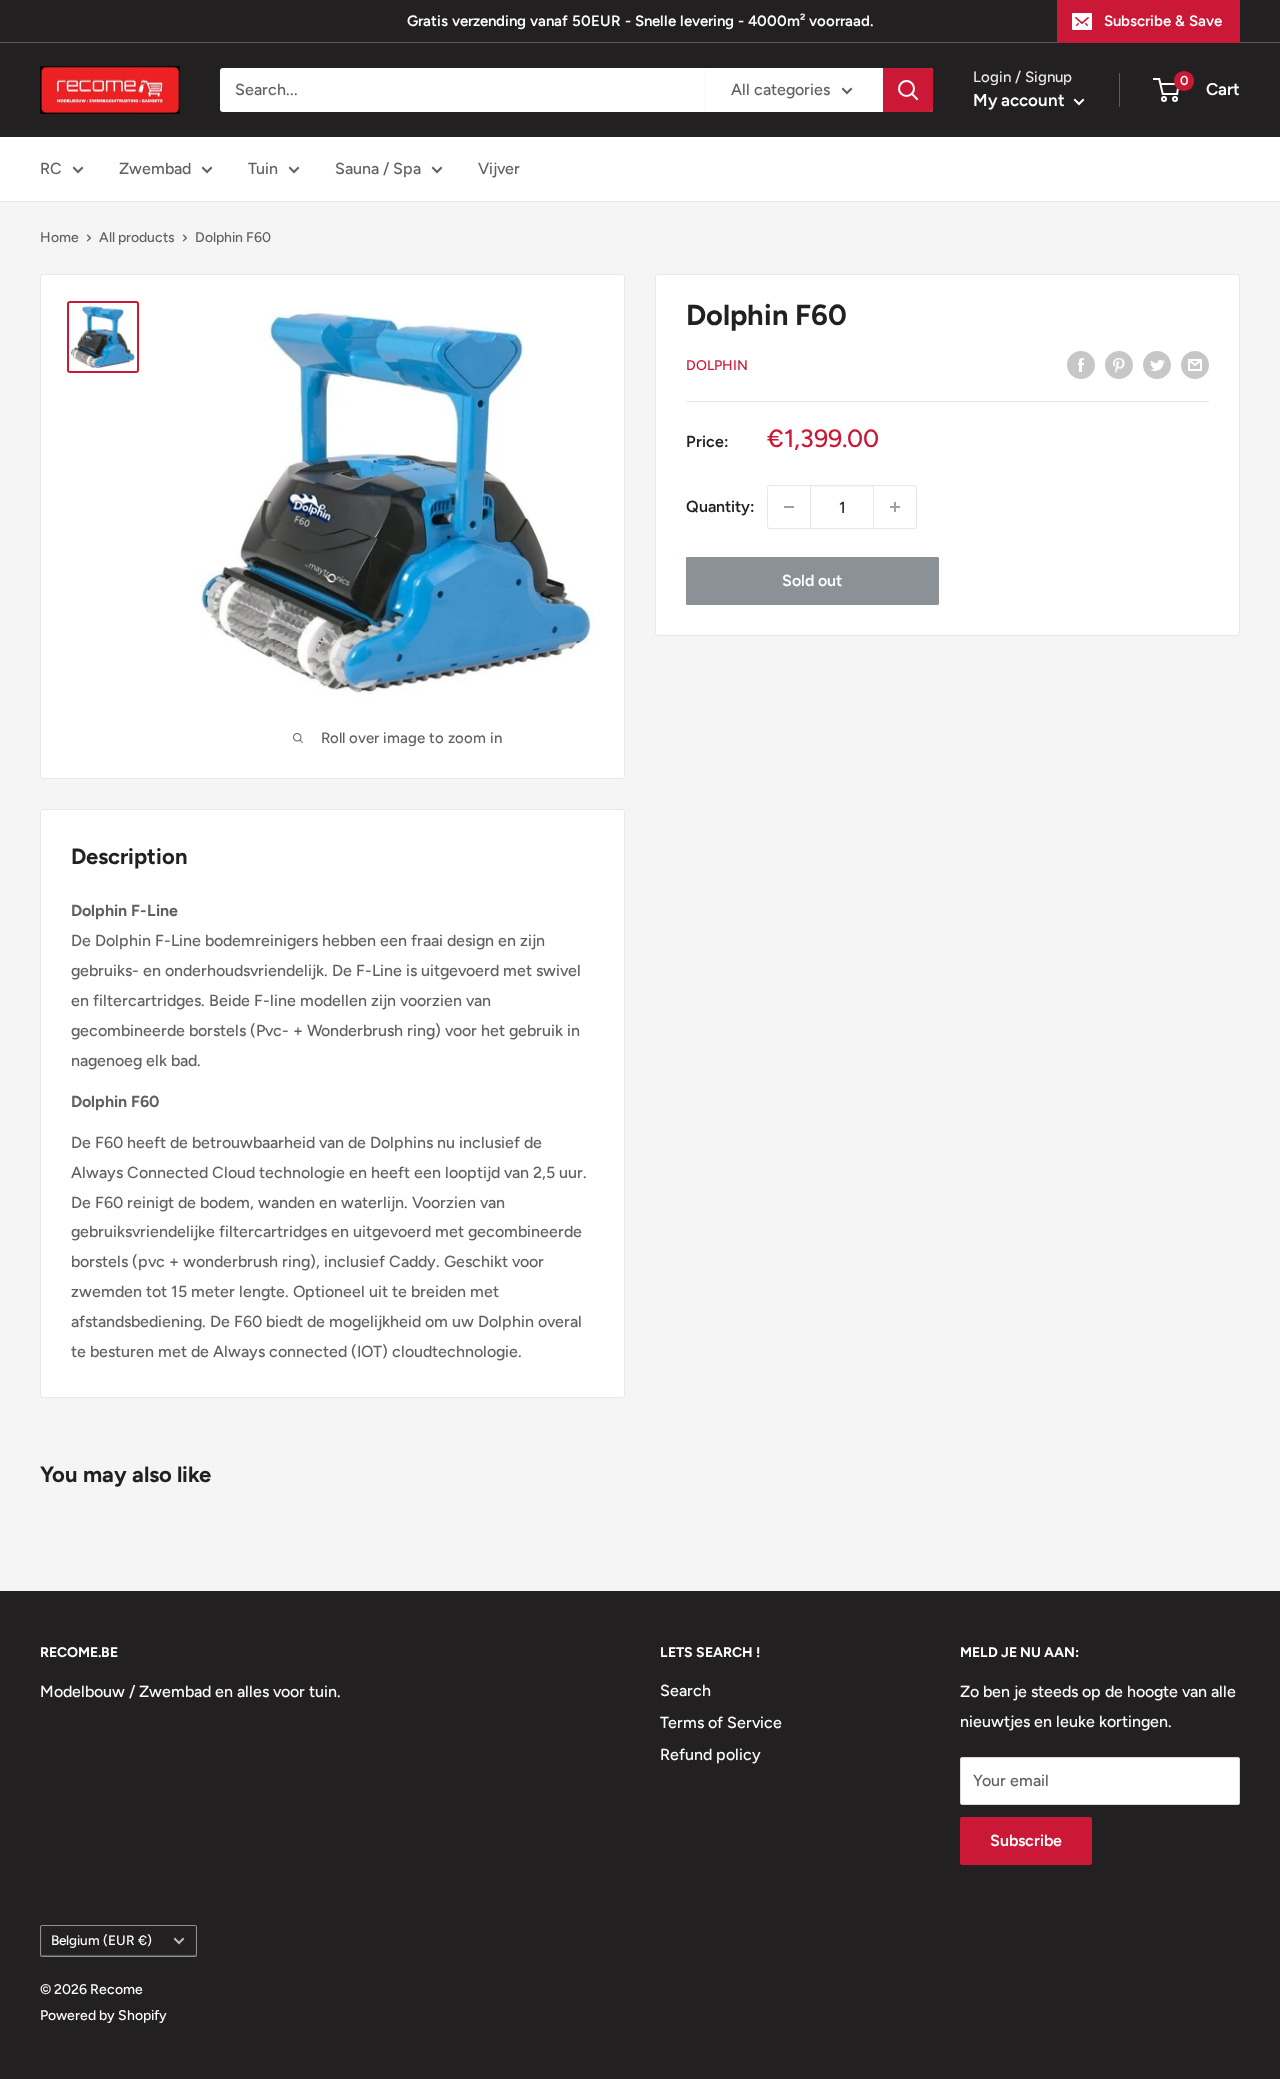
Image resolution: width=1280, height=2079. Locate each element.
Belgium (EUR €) (101, 1940)
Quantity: (720, 506)
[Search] (908, 90)
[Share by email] (1195, 364)
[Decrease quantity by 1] (789, 507)
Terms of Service (721, 1722)
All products (137, 237)
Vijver (499, 168)
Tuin (263, 168)
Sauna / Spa (378, 168)
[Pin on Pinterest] (1119, 364)
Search (685, 1690)
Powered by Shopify (103, 2015)
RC (51, 168)
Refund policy (710, 1754)
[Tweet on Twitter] (1157, 364)
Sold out (812, 580)
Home (59, 237)
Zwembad (155, 168)
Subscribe (1026, 1840)
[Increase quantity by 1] (895, 507)
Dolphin (717, 364)
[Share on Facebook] (1081, 364)
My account (1021, 100)
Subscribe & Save (1163, 21)
